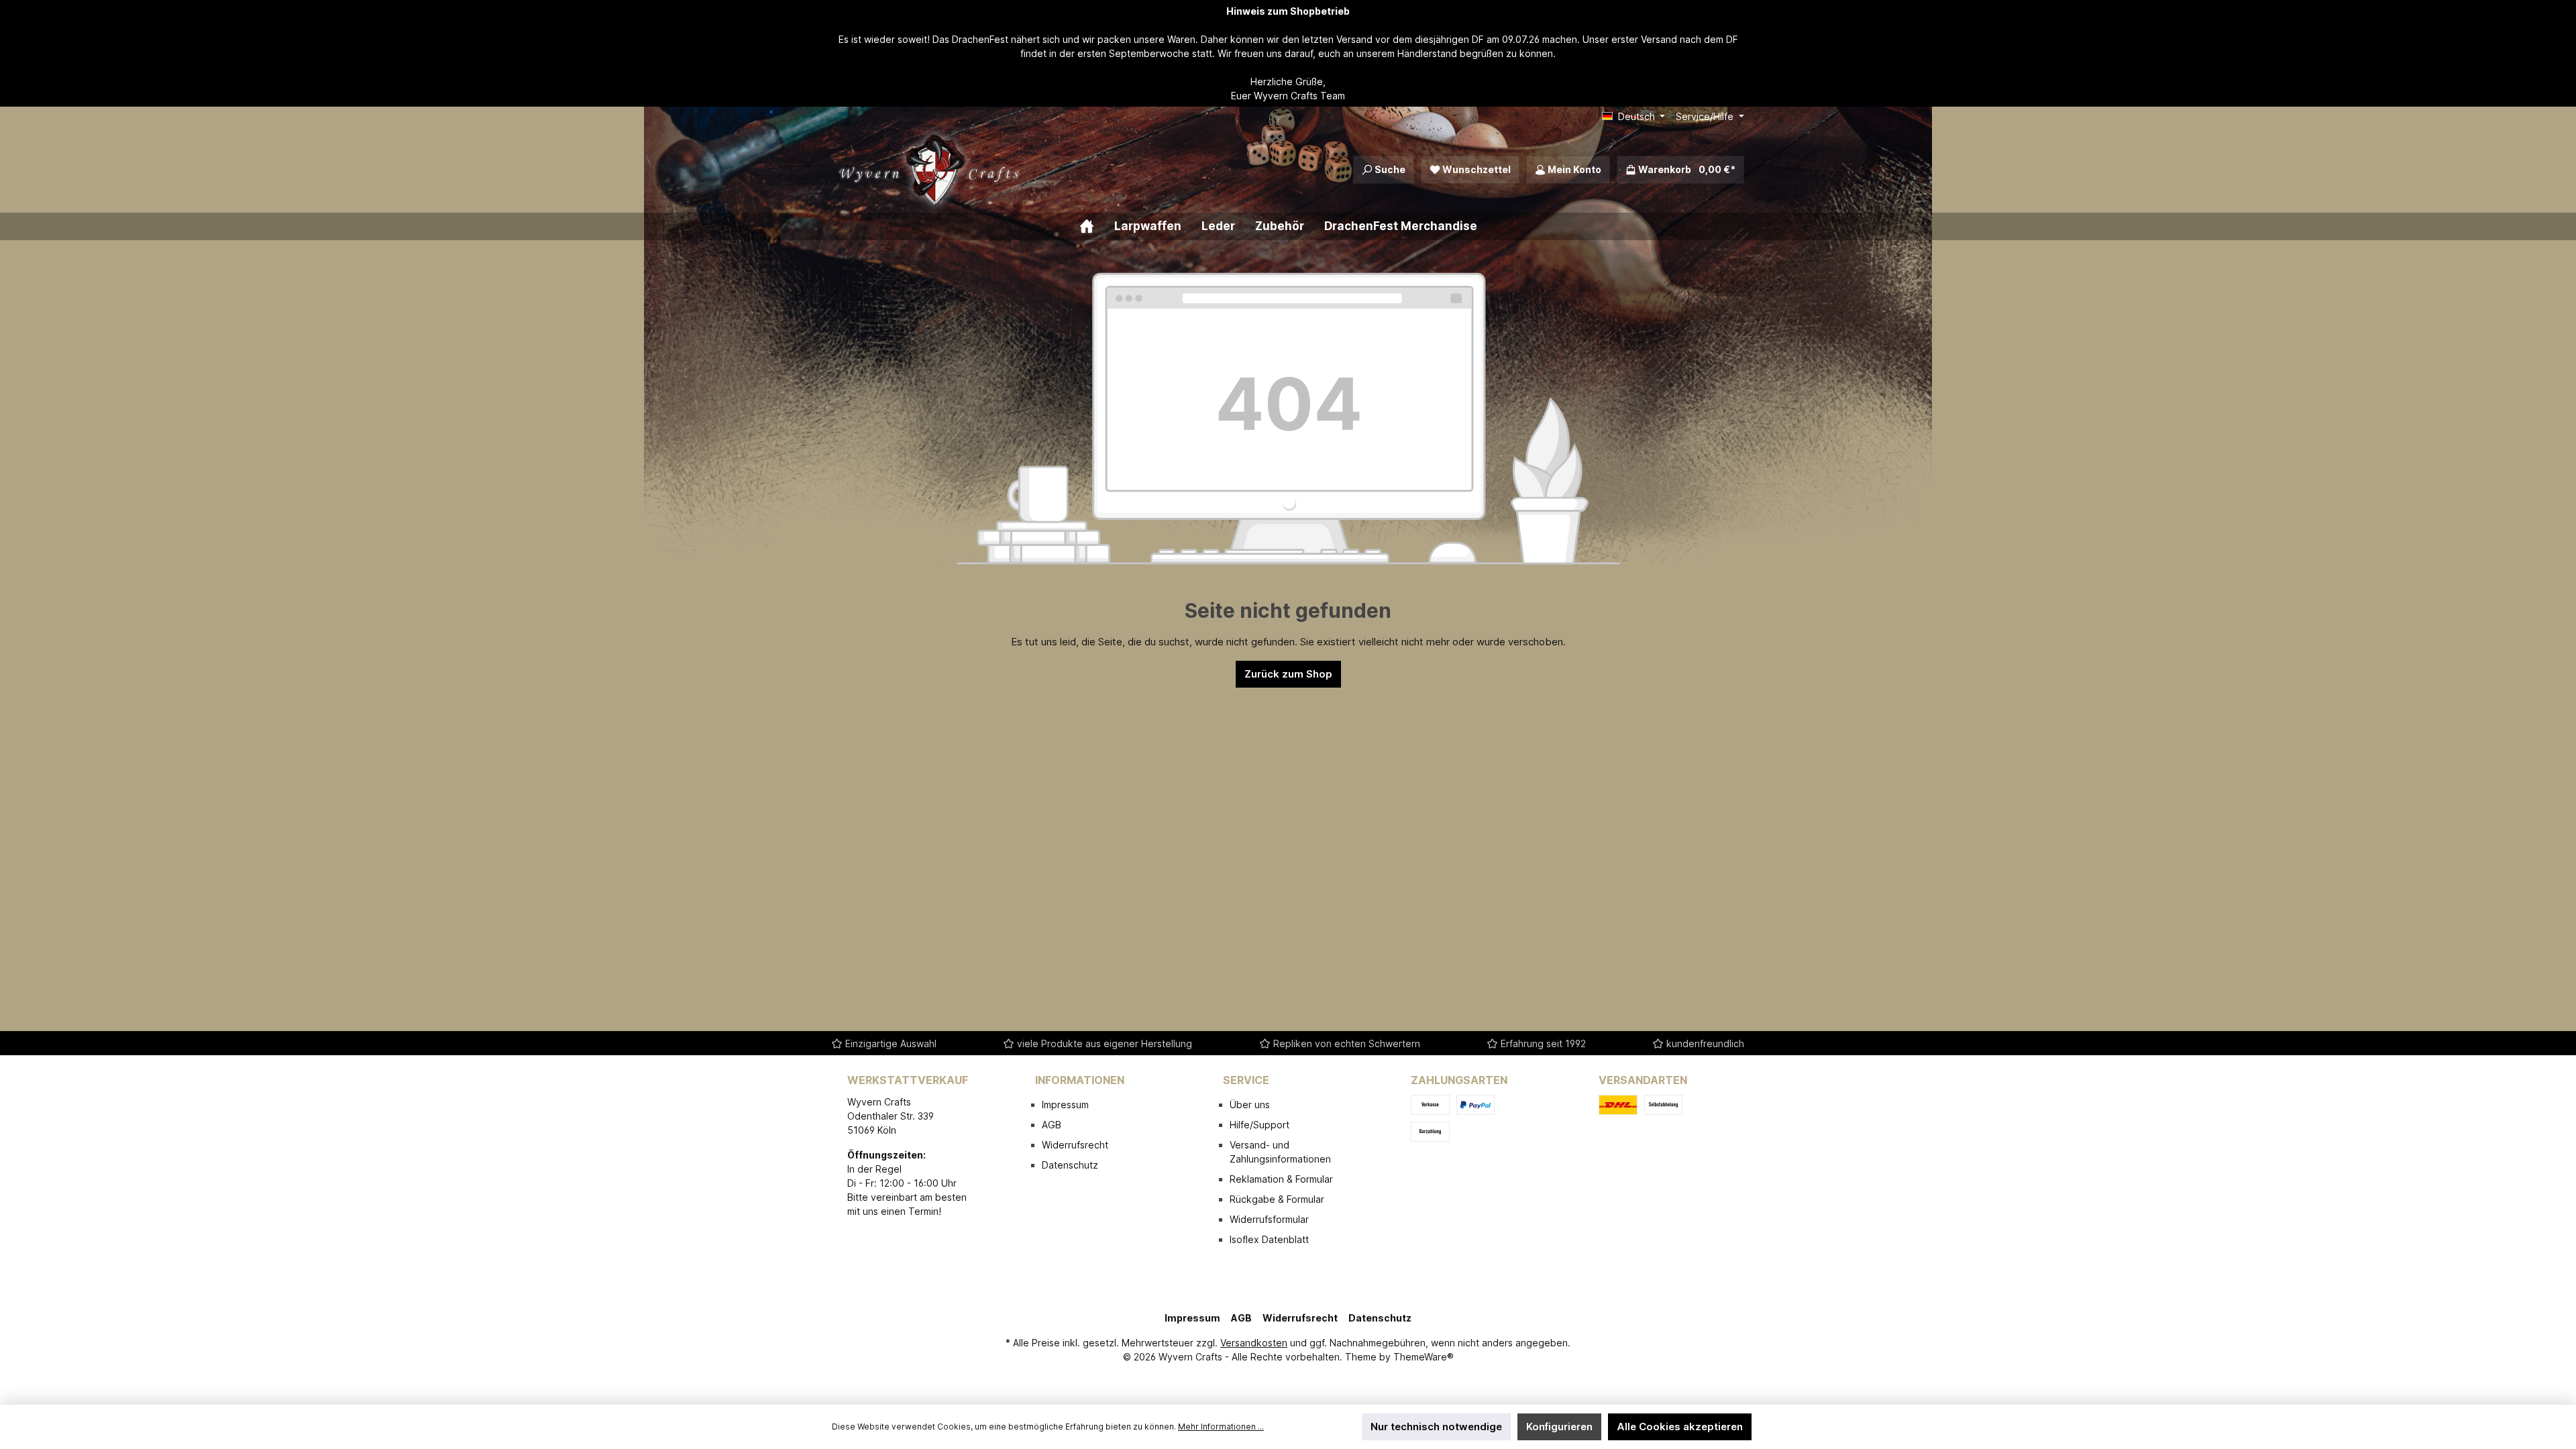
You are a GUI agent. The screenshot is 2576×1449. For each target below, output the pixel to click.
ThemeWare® (1424, 1357)
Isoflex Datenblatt (1269, 1239)
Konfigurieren (1559, 1427)
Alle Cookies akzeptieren (1680, 1427)
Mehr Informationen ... (1221, 1427)
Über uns (1250, 1105)
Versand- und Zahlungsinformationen (1280, 1152)
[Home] (1097, 226)
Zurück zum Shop (1288, 674)
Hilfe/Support (1259, 1125)
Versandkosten (1254, 1343)
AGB (1052, 1125)
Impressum (1065, 1105)
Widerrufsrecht (1075, 1145)
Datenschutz (1070, 1165)
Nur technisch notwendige (1436, 1427)
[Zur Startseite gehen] (932, 170)
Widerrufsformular (1269, 1219)
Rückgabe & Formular (1277, 1199)
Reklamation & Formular (1281, 1179)
